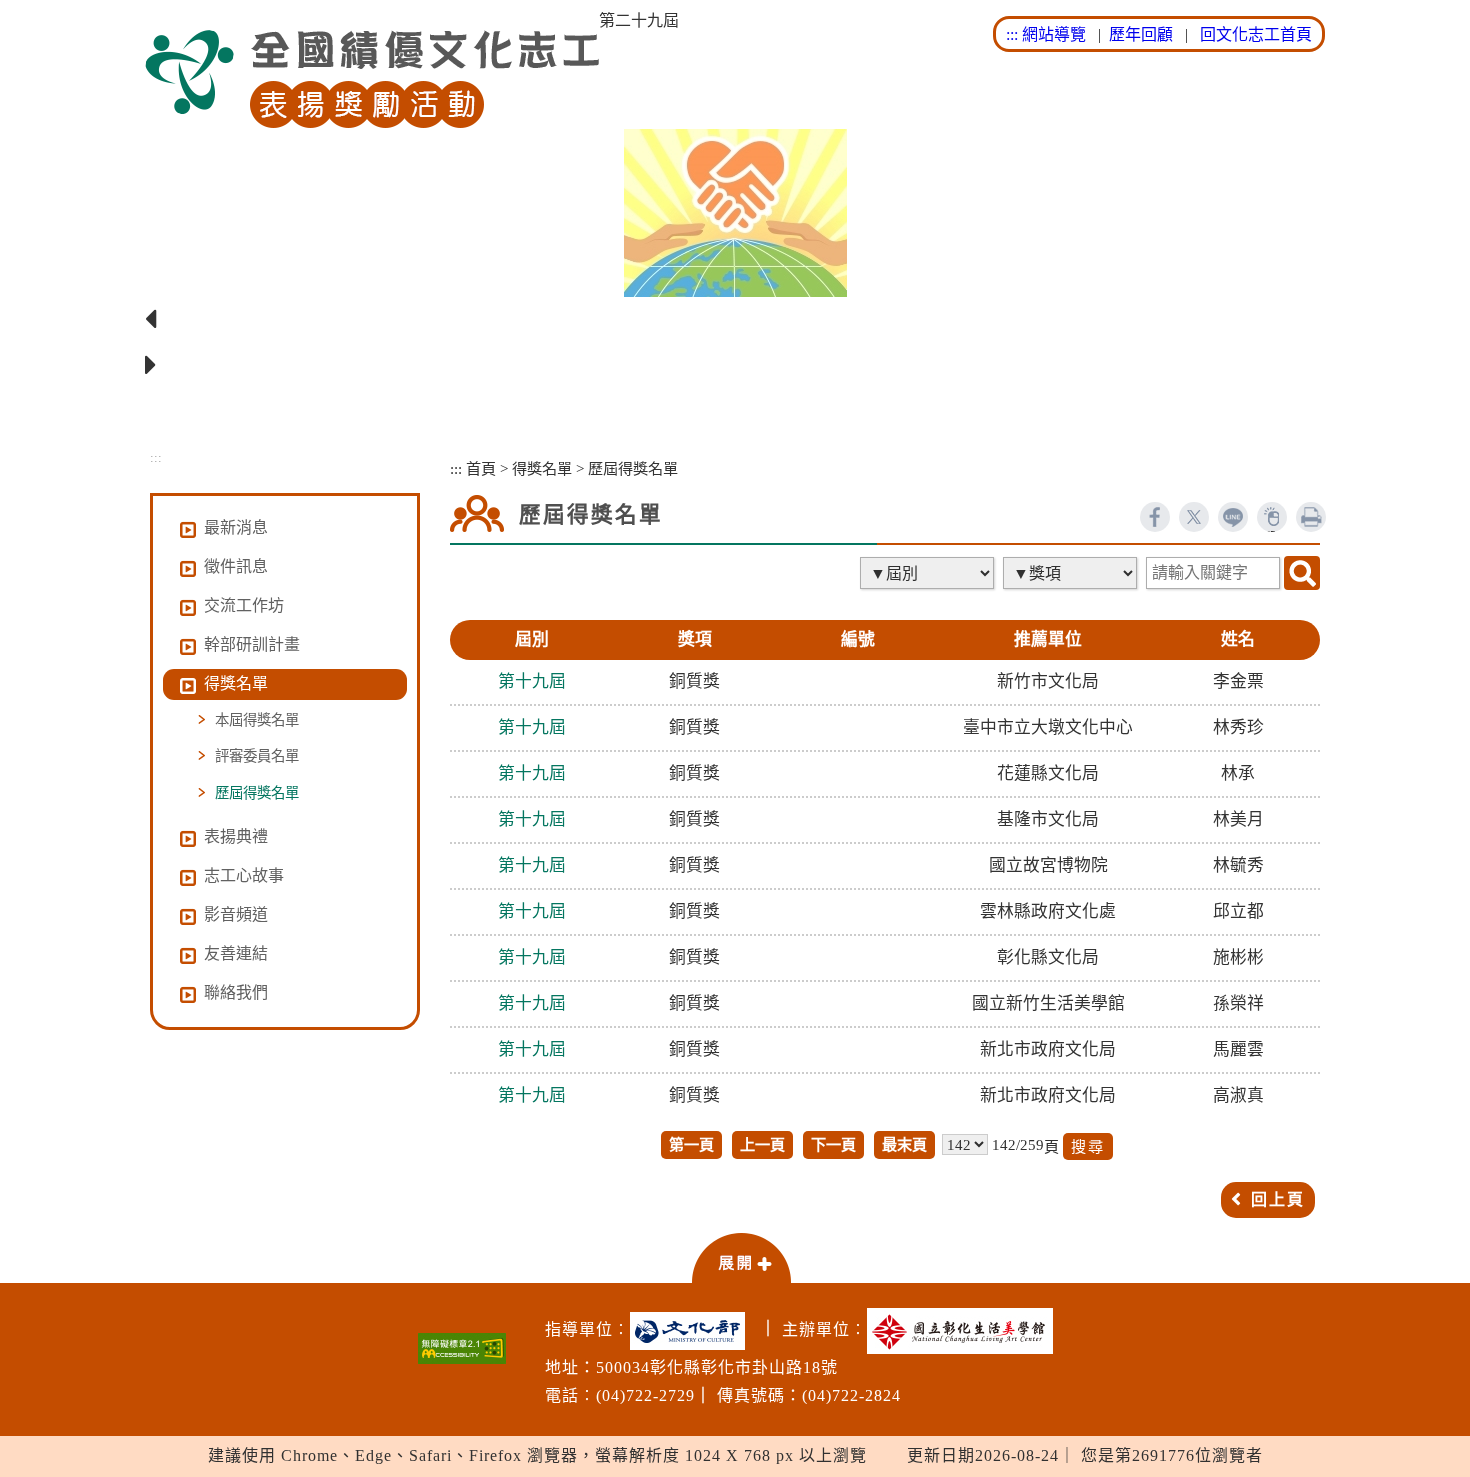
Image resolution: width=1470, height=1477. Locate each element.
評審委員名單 (257, 756)
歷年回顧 (1141, 34)
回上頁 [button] (1278, 1199)
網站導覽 (1054, 34)
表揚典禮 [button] (236, 836)
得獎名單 (542, 468)
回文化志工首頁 (1256, 34)
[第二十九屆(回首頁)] (372, 79)
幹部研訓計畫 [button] (252, 644)
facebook (1155, 517)
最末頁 (904, 1144)
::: (1012, 34)
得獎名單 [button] (236, 683)
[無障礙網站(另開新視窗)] (462, 1348)
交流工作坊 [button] (244, 605)
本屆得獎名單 (257, 720)
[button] (741, 1257)
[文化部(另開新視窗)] (692, 1331)
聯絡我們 (236, 992)
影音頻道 (236, 914)
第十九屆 (532, 681)
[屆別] (929, 573)
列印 (1311, 517)
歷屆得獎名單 (257, 793)
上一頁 (762, 1144)
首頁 (481, 468)
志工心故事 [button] (244, 875)
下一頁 (833, 1144)
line (1233, 517)
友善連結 (236, 953)
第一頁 (691, 1144)
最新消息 (236, 527)
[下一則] (735, 366)
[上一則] (735, 320)
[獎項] (1072, 573)
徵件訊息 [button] (236, 566)
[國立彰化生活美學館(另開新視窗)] (965, 1331)
